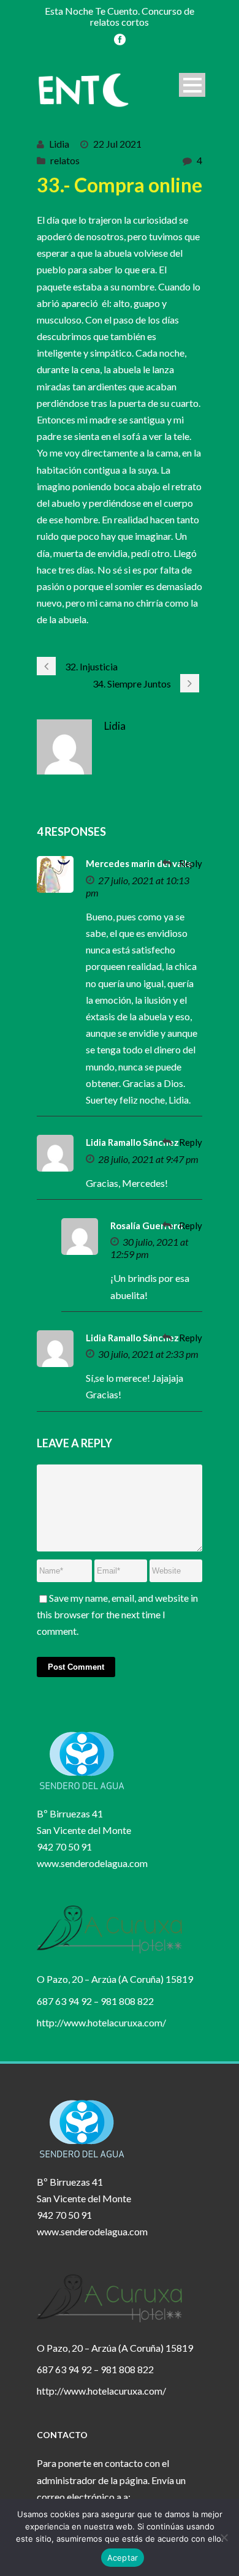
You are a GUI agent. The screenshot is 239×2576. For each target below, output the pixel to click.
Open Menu (192, 85)
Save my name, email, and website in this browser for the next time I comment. (117, 1614)
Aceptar (123, 2558)
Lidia (59, 144)
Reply (191, 863)
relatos (65, 160)
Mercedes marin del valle (139, 863)
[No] (224, 2537)
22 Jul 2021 (117, 144)
